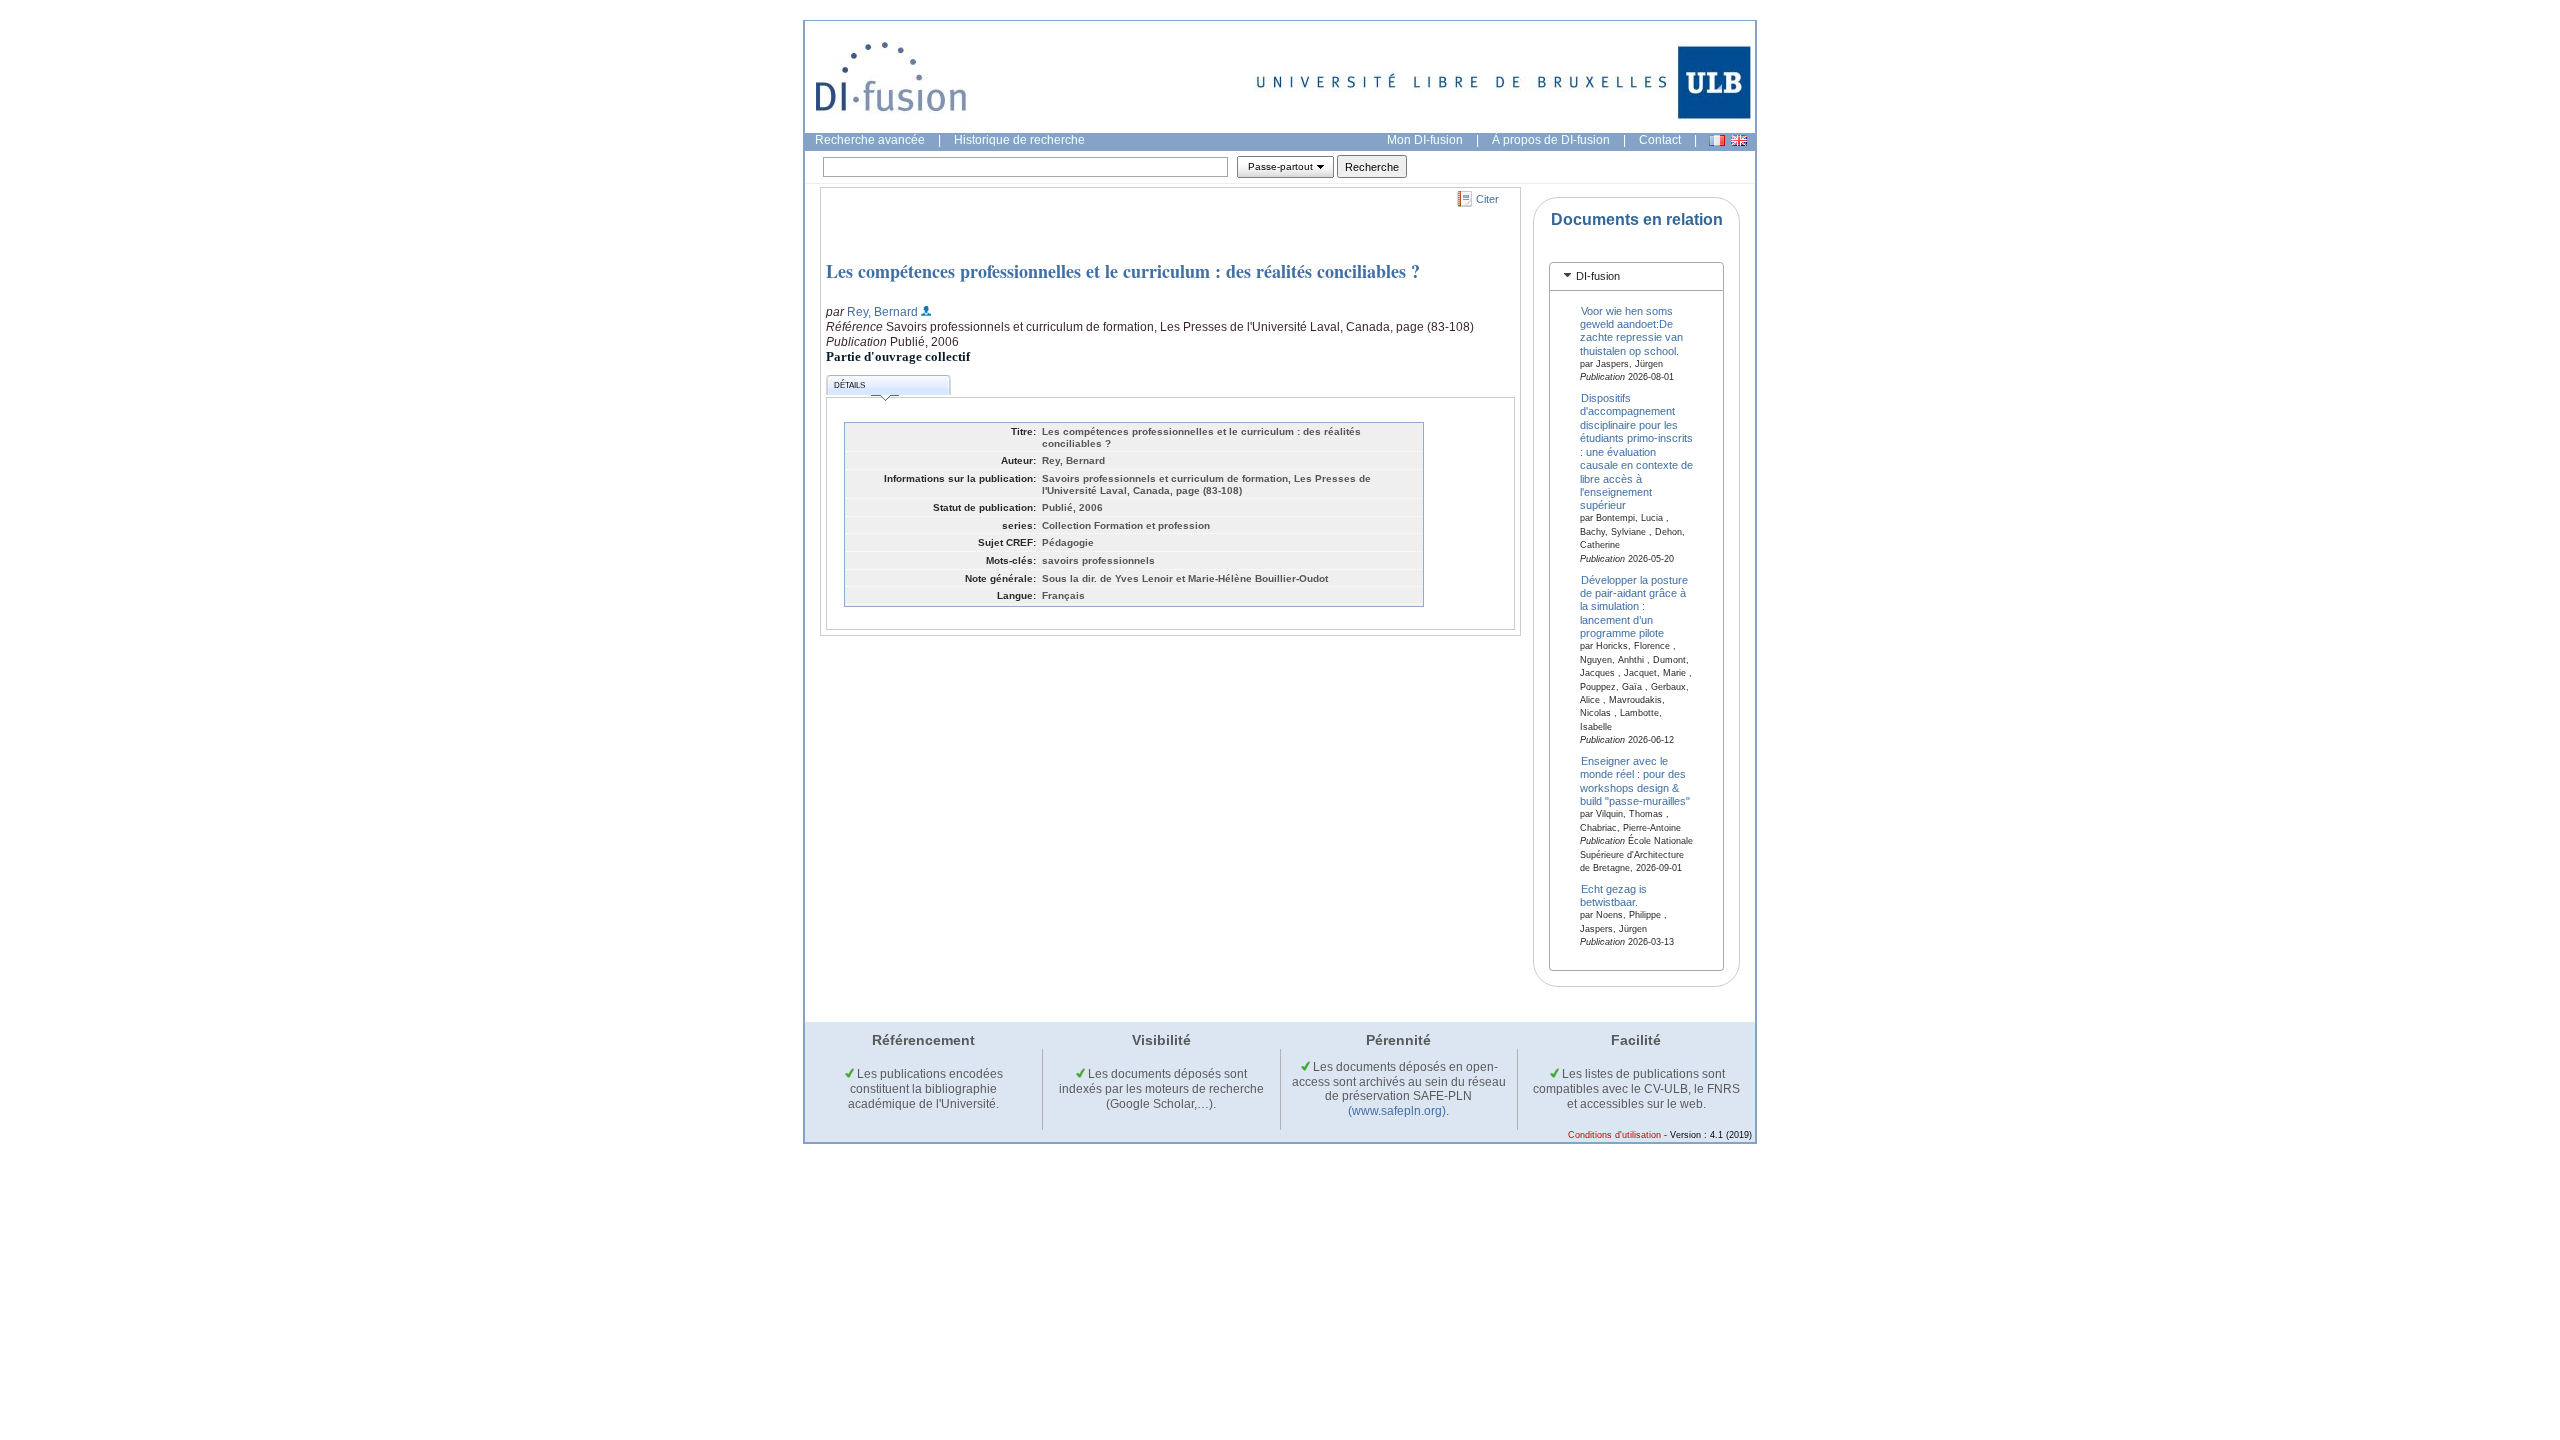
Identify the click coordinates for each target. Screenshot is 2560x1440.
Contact (1660, 140)
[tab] (1636, 276)
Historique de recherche (1019, 140)
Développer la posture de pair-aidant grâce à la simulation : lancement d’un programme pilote (1634, 606)
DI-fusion (1598, 276)
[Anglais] (1739, 140)
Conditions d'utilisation (1614, 1135)
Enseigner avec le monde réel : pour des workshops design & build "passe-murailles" (1635, 781)
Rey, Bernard (882, 312)
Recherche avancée (870, 140)
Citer (1487, 199)
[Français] (1717, 140)
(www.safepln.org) (1397, 1111)
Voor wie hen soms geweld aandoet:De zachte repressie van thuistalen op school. (1631, 330)
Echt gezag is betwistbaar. (1614, 894)
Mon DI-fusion (1425, 140)
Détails (849, 385)
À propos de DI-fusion (1551, 140)
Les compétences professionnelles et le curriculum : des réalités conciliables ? (1123, 271)
